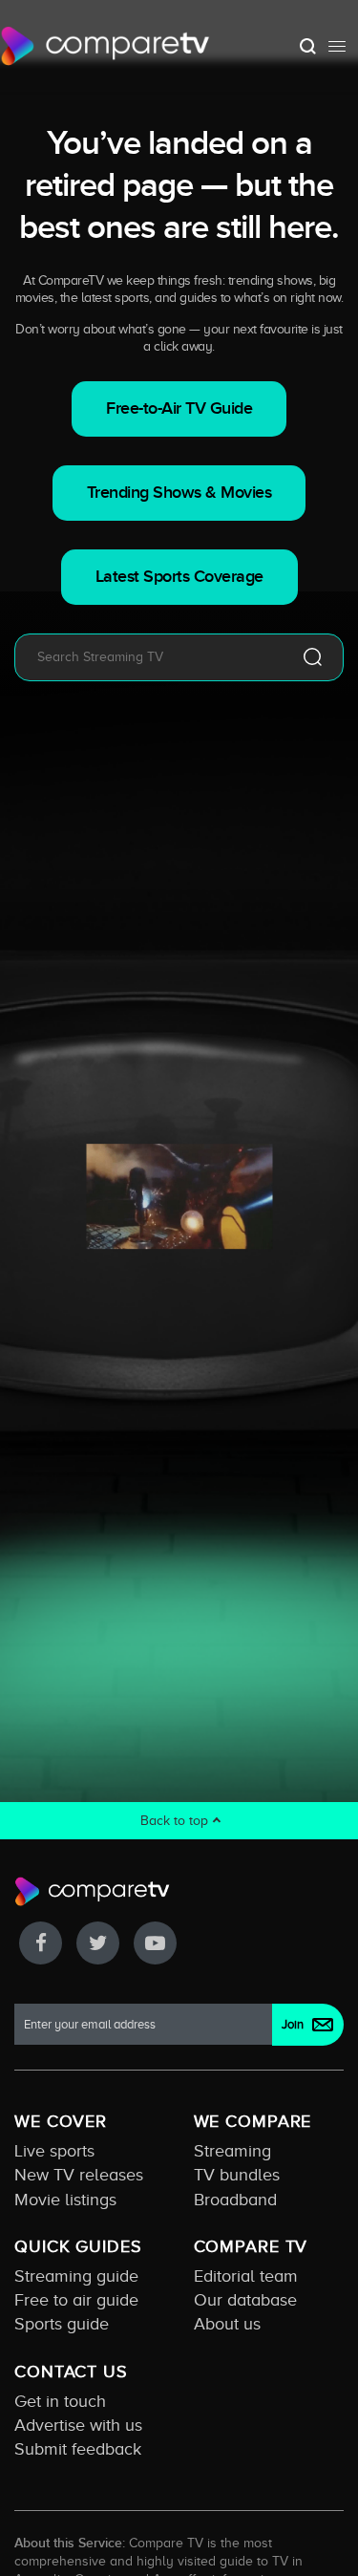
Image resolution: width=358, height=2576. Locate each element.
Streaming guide (76, 2276)
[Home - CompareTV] (105, 46)
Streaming (232, 2151)
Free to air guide (76, 2300)
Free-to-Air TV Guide (179, 408)
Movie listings (65, 2200)
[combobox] (151, 657)
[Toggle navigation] (337, 46)
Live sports (54, 2151)
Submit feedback (78, 2449)
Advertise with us (78, 2425)
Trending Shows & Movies (179, 493)
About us (227, 2324)
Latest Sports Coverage (179, 577)
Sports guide (62, 2324)
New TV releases (79, 2175)
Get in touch (60, 2401)
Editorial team (246, 2276)
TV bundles (237, 2175)
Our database (245, 2300)
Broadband (235, 2200)
